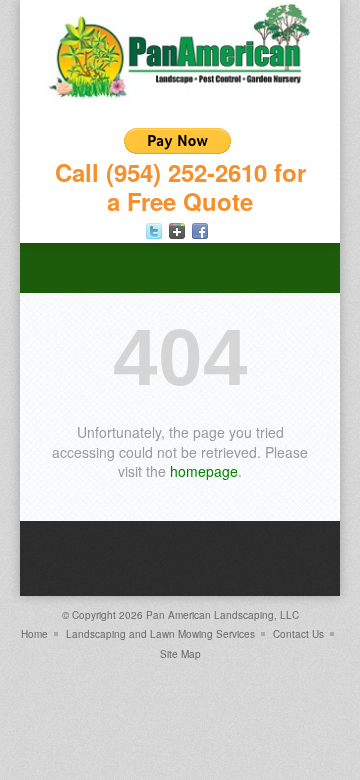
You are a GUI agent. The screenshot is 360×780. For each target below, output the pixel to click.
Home (34, 634)
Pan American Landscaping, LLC (222, 615)
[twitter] (154, 231)
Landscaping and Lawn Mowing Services (160, 634)
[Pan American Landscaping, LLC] (180, 97)
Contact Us (298, 634)
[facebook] (200, 231)
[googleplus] (177, 231)
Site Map (180, 654)
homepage (204, 471)
